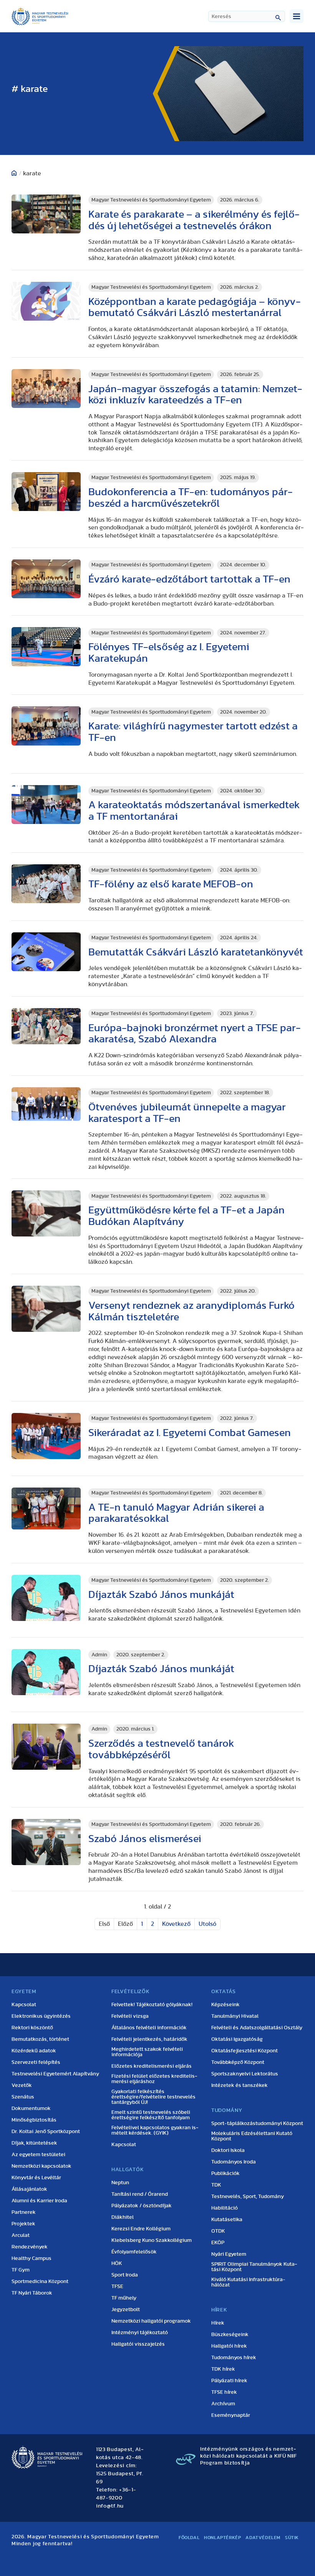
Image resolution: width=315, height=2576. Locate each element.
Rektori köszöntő (32, 2028)
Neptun (120, 2183)
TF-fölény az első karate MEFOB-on (171, 884)
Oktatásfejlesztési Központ (245, 2051)
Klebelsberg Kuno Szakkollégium (152, 2240)
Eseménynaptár (231, 2415)
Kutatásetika (227, 2220)
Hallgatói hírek (229, 2346)
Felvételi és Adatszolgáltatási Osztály (257, 2028)
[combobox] (247, 16)
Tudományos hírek (234, 2358)
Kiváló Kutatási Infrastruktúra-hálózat (248, 2282)
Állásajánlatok (29, 2189)
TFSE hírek (224, 2392)
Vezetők (22, 2085)
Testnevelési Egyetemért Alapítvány (55, 2074)
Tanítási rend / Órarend (140, 2194)
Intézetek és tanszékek (240, 2085)
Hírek (218, 2323)
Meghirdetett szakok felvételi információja (147, 2052)
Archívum (223, 2404)
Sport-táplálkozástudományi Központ (257, 2123)
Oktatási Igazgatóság (237, 2039)
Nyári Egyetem (229, 2254)
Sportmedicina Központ (40, 2281)
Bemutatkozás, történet (40, 2039)
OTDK (218, 2231)
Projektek (23, 2224)
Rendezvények (30, 2247)
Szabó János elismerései (145, 1839)
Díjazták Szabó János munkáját (161, 1595)
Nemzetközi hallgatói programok (151, 2321)
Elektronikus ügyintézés (41, 2016)
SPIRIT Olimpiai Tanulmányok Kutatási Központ (254, 2267)
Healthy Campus (31, 2258)
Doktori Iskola (228, 2150)
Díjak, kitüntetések (34, 2143)
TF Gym (21, 2270)
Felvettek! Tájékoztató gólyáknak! (152, 2005)
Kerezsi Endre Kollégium (141, 2229)
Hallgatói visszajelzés (138, 2344)
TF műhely (124, 2298)
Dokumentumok (31, 2108)
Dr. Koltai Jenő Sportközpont (46, 2132)
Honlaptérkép (222, 2538)
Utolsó (207, 1924)
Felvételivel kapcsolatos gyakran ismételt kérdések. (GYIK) (155, 2130)
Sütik (292, 2538)
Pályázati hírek (229, 2381)
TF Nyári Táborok (32, 2293)
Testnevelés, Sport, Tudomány (248, 2197)
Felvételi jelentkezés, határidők (149, 2039)
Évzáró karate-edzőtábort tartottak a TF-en (189, 579)
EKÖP (218, 2243)
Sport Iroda (125, 2275)
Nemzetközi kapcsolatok (41, 2166)
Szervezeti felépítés (36, 2062)
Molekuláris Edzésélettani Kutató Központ (252, 2136)
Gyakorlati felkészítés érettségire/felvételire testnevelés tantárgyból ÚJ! (153, 2097)
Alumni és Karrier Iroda (39, 2201)
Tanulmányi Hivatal (235, 2016)
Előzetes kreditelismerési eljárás (152, 2066)
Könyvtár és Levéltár (36, 2178)
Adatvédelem (263, 2538)
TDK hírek (223, 2369)
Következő (176, 1924)
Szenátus (23, 2097)
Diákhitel (123, 2217)
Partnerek (24, 2212)
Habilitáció (225, 2208)
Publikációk (225, 2173)
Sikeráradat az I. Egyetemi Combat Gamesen (190, 1433)
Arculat (21, 2235)
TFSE (117, 2286)
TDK (216, 2185)
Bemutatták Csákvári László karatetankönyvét (196, 952)
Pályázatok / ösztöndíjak (142, 2206)
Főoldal (189, 2538)
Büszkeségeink (230, 2335)
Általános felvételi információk (149, 2028)
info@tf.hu (110, 2506)
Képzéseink (225, 2005)
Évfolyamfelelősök (134, 2252)
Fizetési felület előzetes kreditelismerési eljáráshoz (154, 2079)
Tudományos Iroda (234, 2162)
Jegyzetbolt (126, 2310)
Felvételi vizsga (130, 2016)
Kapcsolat (24, 2005)
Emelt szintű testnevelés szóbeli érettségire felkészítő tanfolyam (151, 2115)
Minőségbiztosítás (34, 2120)
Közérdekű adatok (34, 2051)
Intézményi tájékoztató (140, 2333)
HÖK (117, 2263)
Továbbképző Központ (238, 2062)
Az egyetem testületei (38, 2155)
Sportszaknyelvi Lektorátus (245, 2074)
